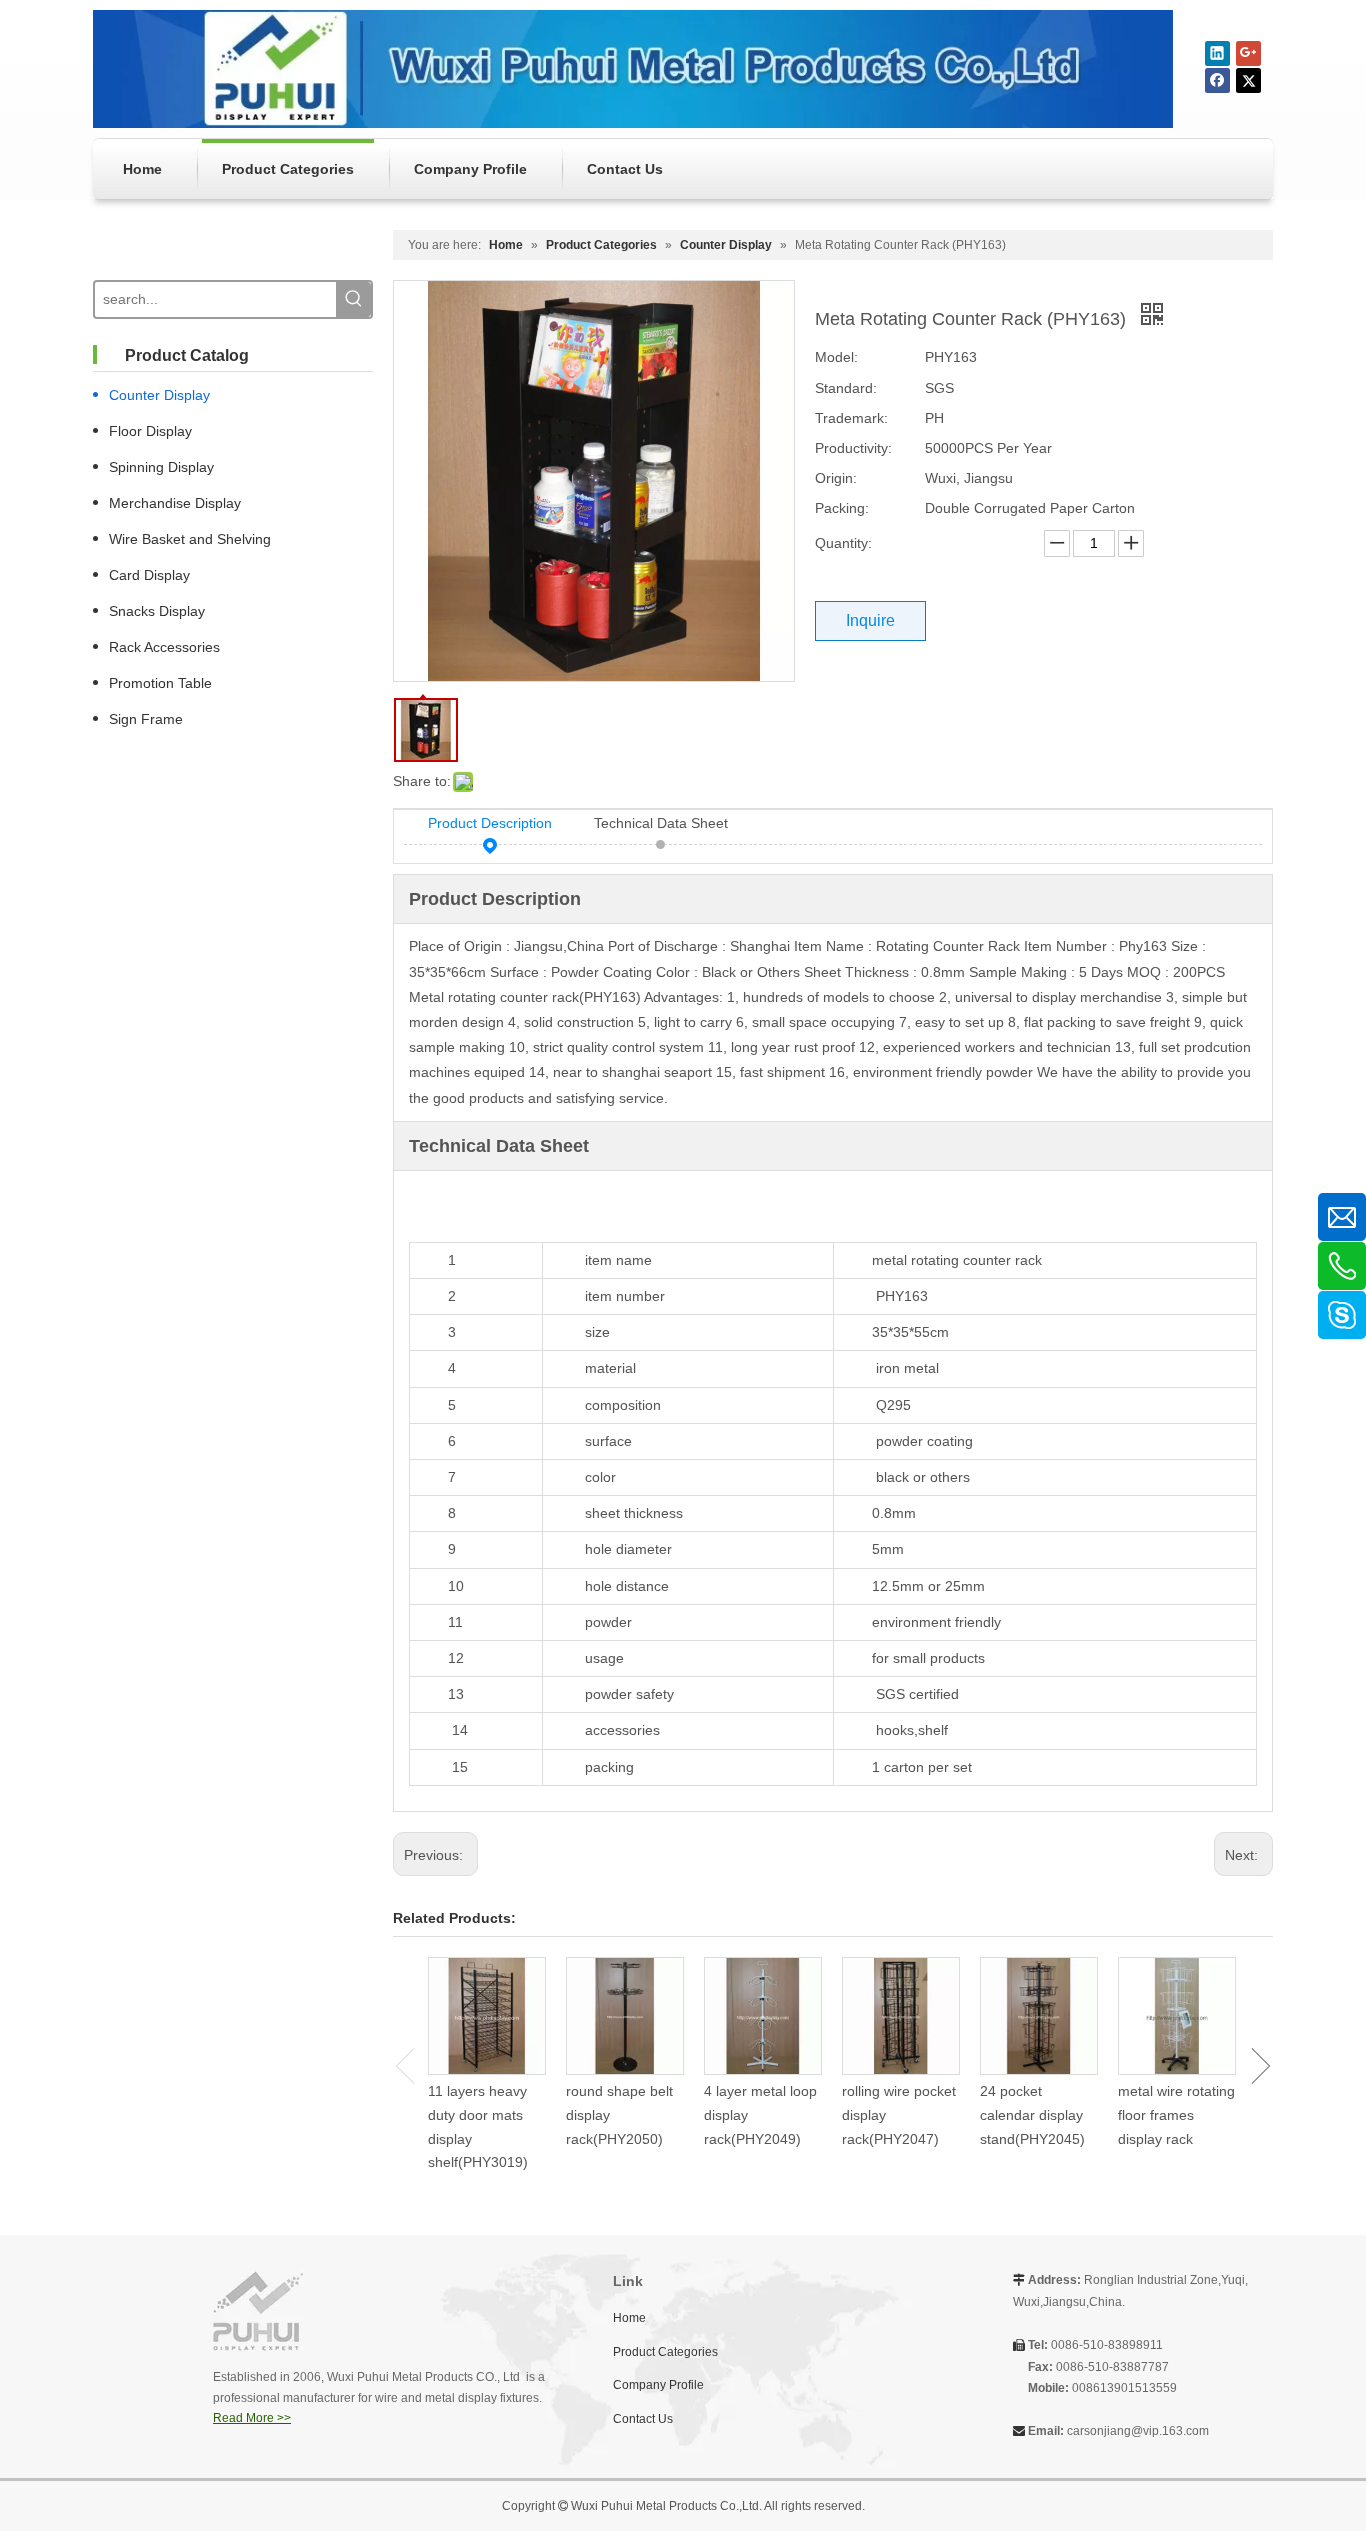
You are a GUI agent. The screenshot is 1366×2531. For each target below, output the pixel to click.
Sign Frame (146, 719)
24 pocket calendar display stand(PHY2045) (1032, 2115)
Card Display (149, 575)
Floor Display (150, 431)
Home (629, 2318)
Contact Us (643, 2419)
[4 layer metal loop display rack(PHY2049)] (763, 2016)
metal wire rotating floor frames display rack (1176, 2115)
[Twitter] (1248, 80)
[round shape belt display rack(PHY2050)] (625, 2016)
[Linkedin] (1217, 53)
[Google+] (1248, 53)
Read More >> (252, 2418)
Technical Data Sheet (661, 823)
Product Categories (665, 2352)
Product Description (490, 823)
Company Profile (658, 2385)
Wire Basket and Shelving (190, 539)
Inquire (870, 620)
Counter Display (159, 395)
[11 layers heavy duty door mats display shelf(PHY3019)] (487, 2016)
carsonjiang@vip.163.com (1138, 2431)
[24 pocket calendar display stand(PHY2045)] (1039, 2016)
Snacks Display (157, 611)
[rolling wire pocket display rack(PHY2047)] (901, 2016)
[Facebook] (1217, 80)
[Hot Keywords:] (353, 299)
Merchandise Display (175, 503)
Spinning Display (161, 467)
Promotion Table (160, 683)
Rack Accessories (164, 647)
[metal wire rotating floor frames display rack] (1177, 2016)
